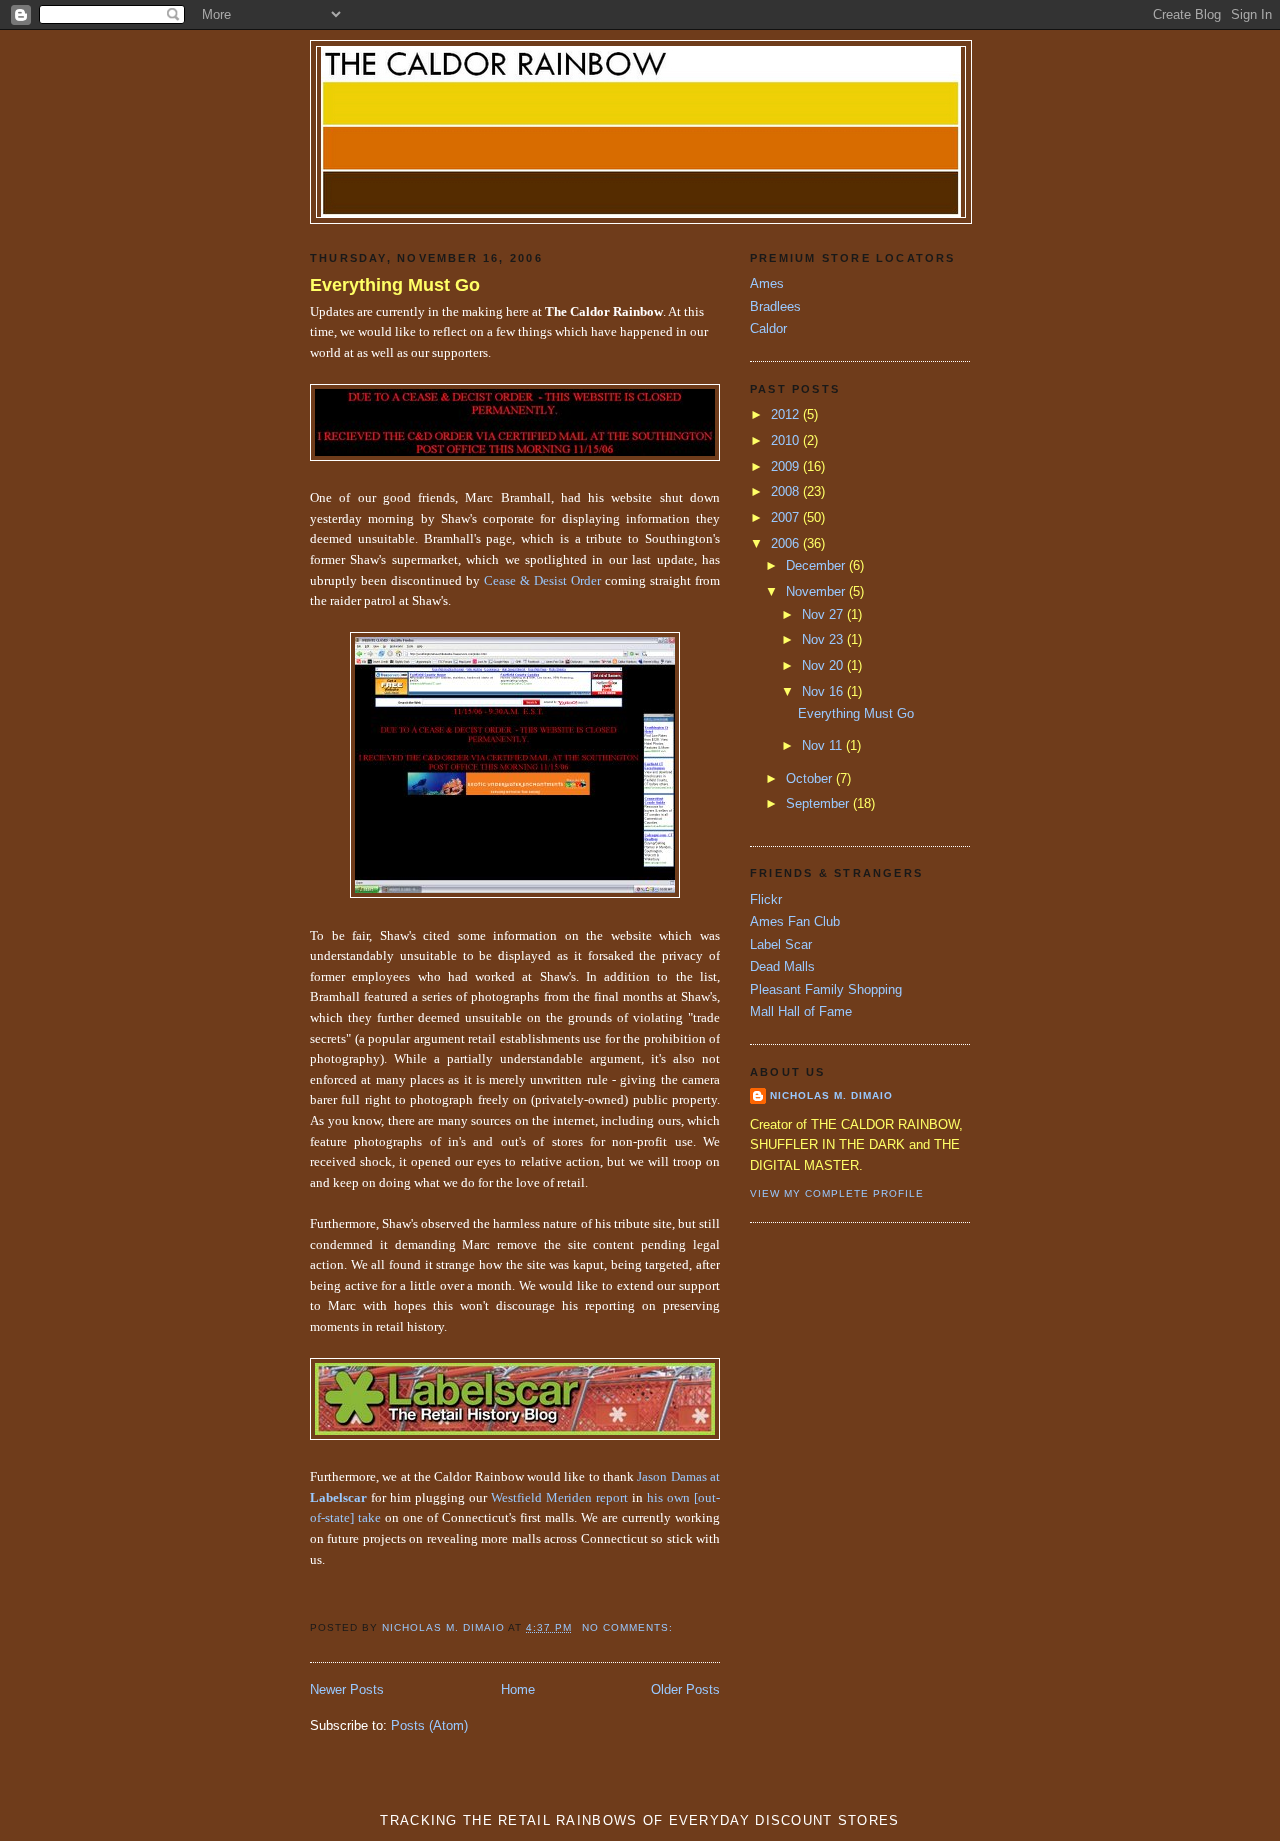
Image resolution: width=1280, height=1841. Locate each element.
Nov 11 (824, 745)
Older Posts (685, 1689)
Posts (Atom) (429, 1725)
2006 (787, 543)
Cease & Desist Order (542, 581)
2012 (787, 414)
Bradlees (775, 306)
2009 (787, 466)
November (817, 591)
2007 (787, 517)
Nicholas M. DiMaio (831, 1095)
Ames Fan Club (795, 921)
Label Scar (781, 944)
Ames (767, 283)
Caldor (768, 328)
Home (518, 1689)
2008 (787, 491)
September (819, 803)
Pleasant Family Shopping (826, 989)
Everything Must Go (395, 285)
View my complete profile (837, 1193)
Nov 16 (824, 691)
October (811, 778)
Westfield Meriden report (559, 1498)
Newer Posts (347, 1689)
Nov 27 (824, 614)
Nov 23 (824, 639)
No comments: (629, 1627)
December (817, 565)
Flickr (766, 899)
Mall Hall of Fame (801, 1011)
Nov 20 (824, 665)
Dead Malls (782, 966)
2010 (787, 440)
